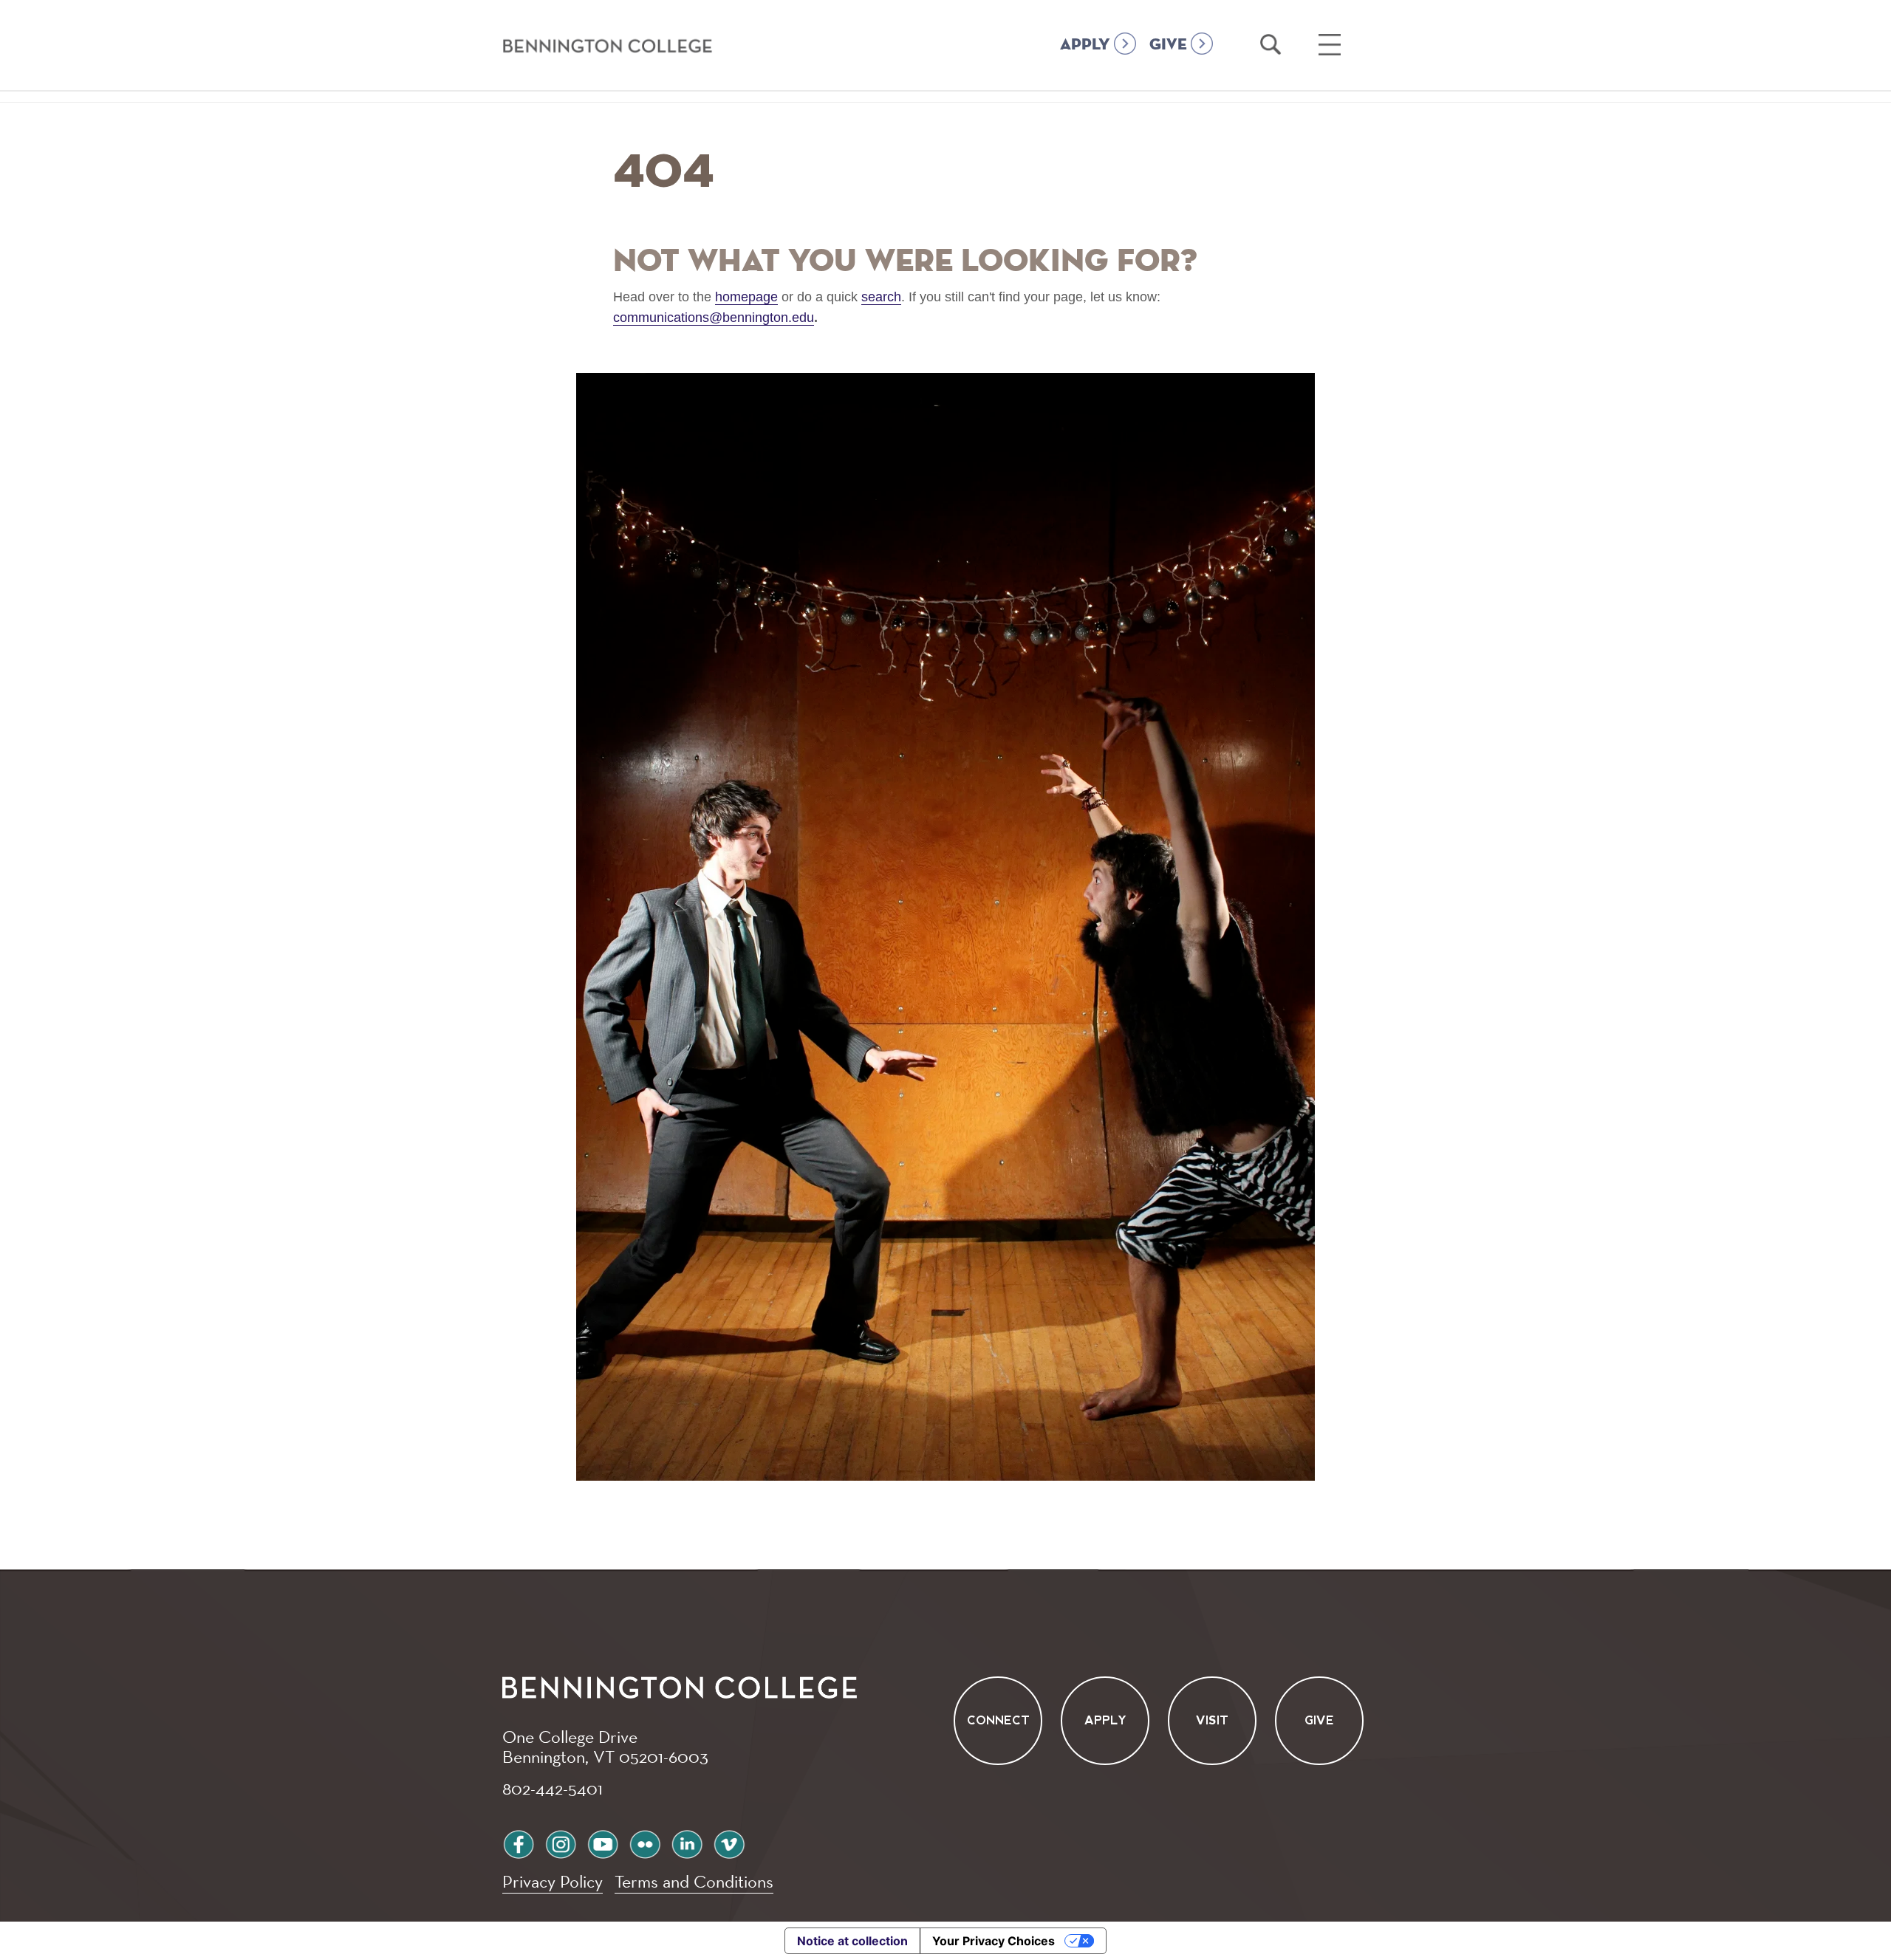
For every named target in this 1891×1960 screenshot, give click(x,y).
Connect (998, 1721)
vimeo (729, 1842)
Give (1319, 1721)
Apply (1105, 1721)
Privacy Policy (553, 1881)
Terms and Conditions (694, 1881)
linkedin (687, 1842)
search (881, 297)
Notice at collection (852, 1941)
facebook (519, 1842)
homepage (746, 297)
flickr (645, 1842)
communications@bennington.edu (714, 318)
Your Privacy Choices (994, 1941)
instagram (561, 1842)
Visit (1212, 1721)
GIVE (1168, 45)
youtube (603, 1842)
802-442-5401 (553, 1788)
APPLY (1085, 45)
